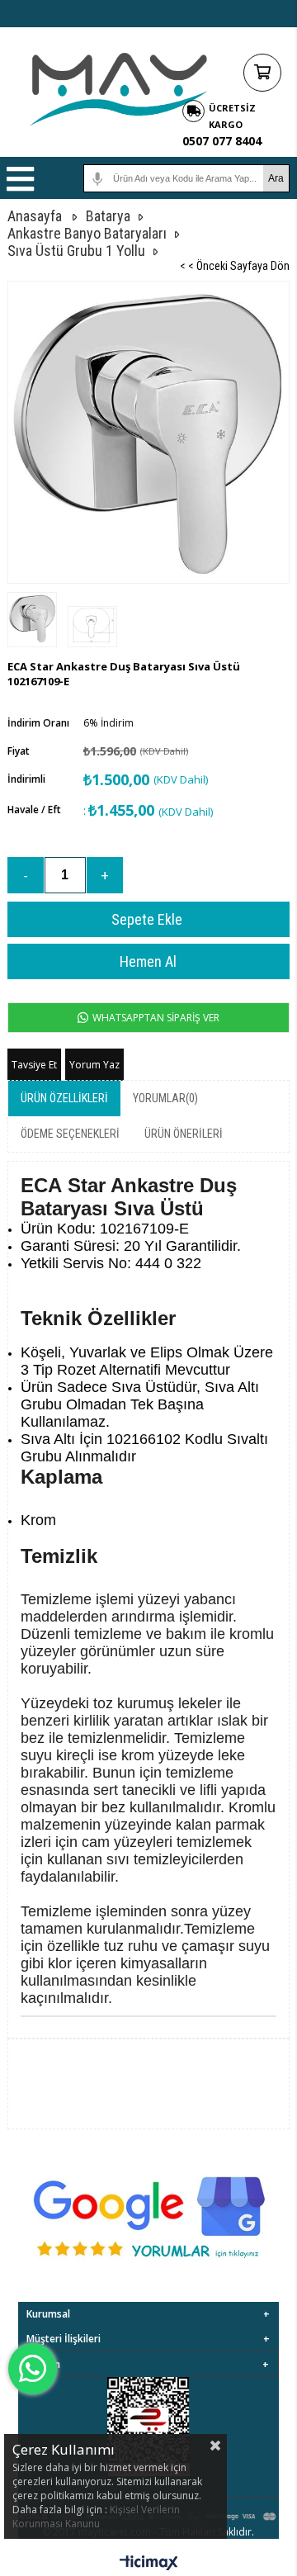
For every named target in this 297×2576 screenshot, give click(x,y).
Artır (105, 875)
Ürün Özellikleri (64, 1098)
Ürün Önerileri (184, 1134)
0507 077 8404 (222, 141)
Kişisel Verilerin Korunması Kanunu (96, 2517)
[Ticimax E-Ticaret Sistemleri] (149, 2564)
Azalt (26, 875)
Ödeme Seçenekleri (70, 1134)
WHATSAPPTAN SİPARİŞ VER (155, 1018)
